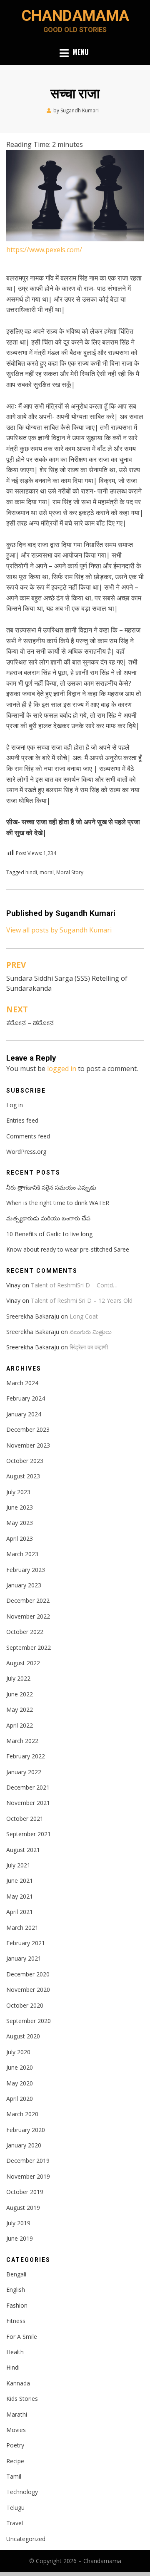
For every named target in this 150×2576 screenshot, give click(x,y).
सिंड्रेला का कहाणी (89, 1347)
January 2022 (24, 1772)
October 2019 (25, 2192)
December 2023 (28, 1429)
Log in (15, 1105)
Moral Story (70, 872)
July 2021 (18, 1865)
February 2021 (26, 1943)
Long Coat (84, 1316)
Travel (15, 2523)
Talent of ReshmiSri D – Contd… (74, 1285)
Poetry (15, 2445)
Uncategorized (26, 2539)
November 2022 (28, 1616)
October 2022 (25, 1632)
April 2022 (20, 1725)
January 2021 (24, 1958)
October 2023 (25, 1461)
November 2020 (28, 1990)
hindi (31, 872)
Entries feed (22, 1120)
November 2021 (28, 1803)
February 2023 (26, 1570)
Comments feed (28, 1136)
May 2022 (20, 1709)
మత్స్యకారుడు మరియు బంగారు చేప (48, 1218)
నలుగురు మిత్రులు (91, 1332)
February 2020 (26, 2130)
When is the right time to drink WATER (58, 1203)
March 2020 (22, 2114)
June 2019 (20, 2238)
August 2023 (23, 1476)
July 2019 (18, 2223)
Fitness (16, 2321)
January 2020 (24, 2145)
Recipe (15, 2461)
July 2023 (18, 1492)
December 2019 (28, 2161)
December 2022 (28, 1600)
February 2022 (26, 1756)
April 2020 (20, 2099)
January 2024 (24, 1414)
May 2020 (20, 2083)
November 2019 (28, 2176)
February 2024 (26, 1398)
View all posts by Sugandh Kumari (59, 930)
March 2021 (22, 1928)
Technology (22, 2492)
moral (47, 872)
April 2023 (20, 1538)
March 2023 (22, 1554)
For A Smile (22, 2337)
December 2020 (28, 1974)
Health (15, 2352)
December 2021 (28, 1787)
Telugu (15, 2508)
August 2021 (23, 1850)
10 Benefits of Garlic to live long (49, 1234)
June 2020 (20, 2067)
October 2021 (25, 1819)
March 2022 (22, 1741)
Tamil (14, 2476)
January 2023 (24, 1585)
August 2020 (23, 2036)
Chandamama (75, 16)
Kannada (18, 2383)
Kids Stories (22, 2399)
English (16, 2290)
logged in (62, 1069)
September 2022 (29, 1647)
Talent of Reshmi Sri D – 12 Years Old (82, 1300)
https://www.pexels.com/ (44, 250)
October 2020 (25, 2005)
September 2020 (29, 2021)
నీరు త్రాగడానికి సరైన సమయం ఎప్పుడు (51, 1187)
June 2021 (20, 1881)
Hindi (13, 2367)
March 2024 (22, 1383)
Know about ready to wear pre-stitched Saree (68, 1249)
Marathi (17, 2414)
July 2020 (18, 2052)
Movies (16, 2430)
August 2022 (23, 1663)
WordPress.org (26, 1152)
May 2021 (20, 1896)
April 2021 (20, 1912)
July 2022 (18, 1678)
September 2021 (29, 1834)
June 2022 (20, 1694)
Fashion (17, 2305)
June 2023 (20, 1507)
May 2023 (20, 1523)
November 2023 (28, 1445)
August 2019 (23, 2208)
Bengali (16, 2274)
